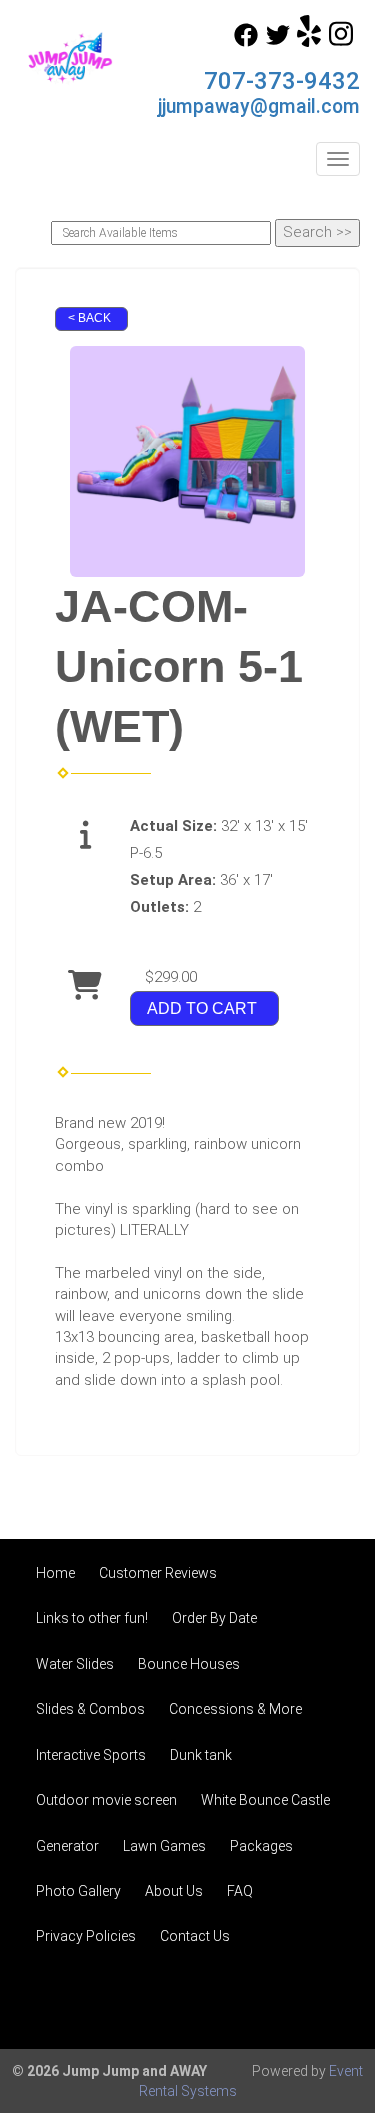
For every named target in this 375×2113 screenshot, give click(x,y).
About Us (174, 1891)
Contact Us (195, 1936)
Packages (261, 1846)
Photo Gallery (78, 1891)
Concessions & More (235, 1709)
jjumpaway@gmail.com (259, 106)
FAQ (240, 1891)
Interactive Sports (91, 1755)
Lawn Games (164, 1846)
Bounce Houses (189, 1664)
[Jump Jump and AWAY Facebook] (246, 42)
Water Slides (75, 1664)
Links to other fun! (92, 1618)
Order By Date (214, 1618)
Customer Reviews (158, 1573)
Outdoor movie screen (106, 1800)
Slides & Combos (90, 1709)
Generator (67, 1846)
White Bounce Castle (265, 1800)
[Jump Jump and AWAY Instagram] (341, 42)
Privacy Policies (86, 1936)
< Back (89, 318)
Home (55, 1573)
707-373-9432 (282, 81)
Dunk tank (201, 1755)
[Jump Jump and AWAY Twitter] (278, 42)
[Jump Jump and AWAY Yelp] (309, 42)
